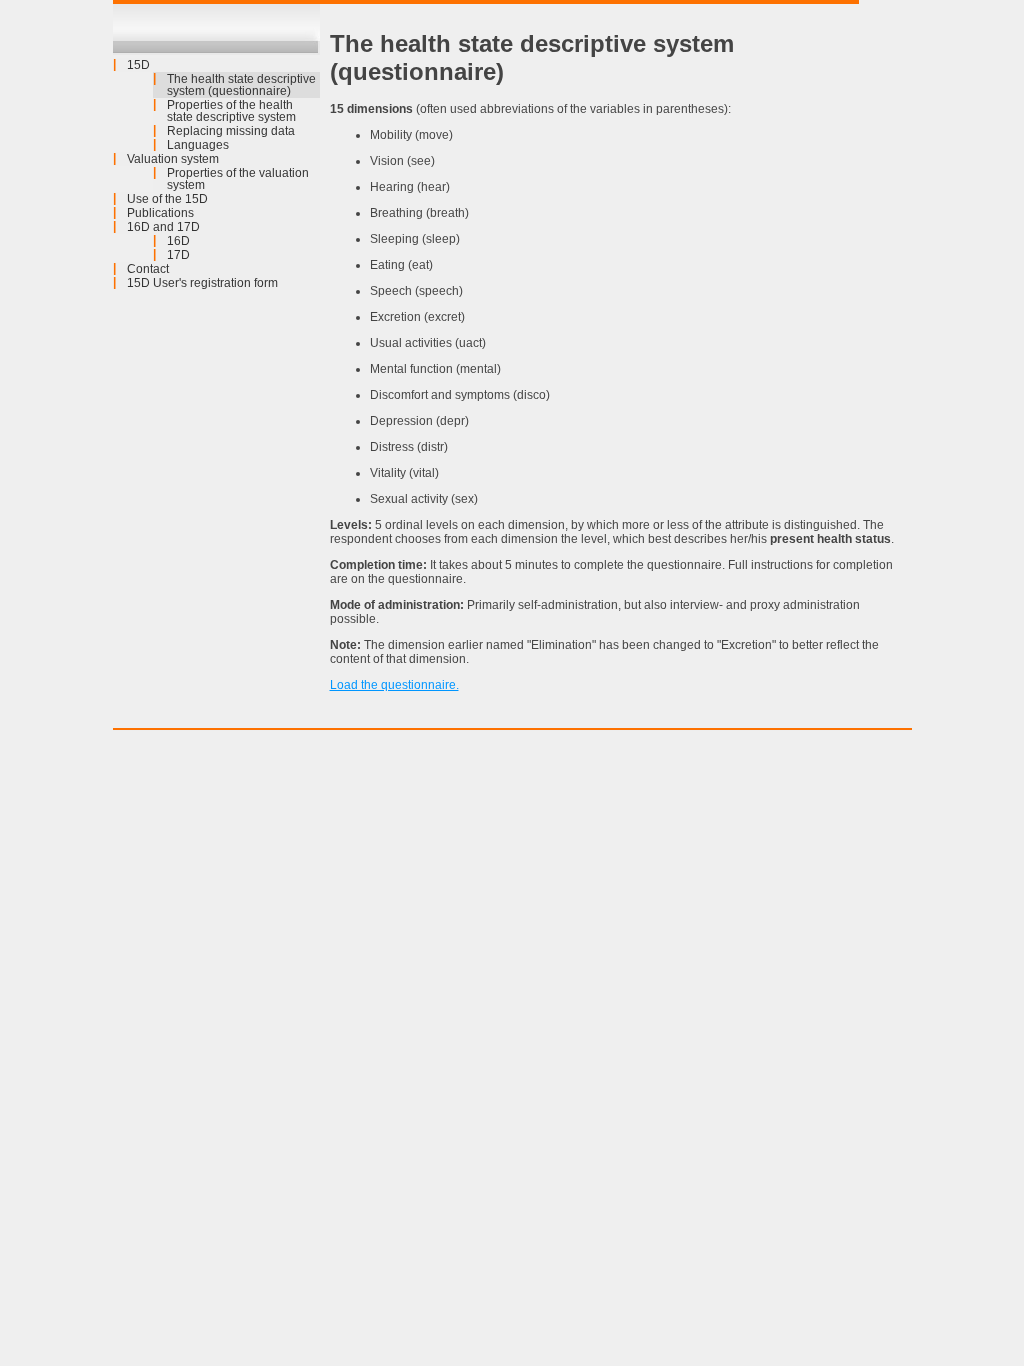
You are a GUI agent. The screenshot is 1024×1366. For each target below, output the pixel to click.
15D (138, 65)
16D (178, 241)
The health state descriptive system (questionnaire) (241, 85)
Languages (198, 145)
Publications (160, 213)
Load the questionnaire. (394, 685)
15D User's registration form (202, 283)
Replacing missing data (231, 131)
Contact (148, 269)
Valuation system (173, 159)
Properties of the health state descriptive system (231, 111)
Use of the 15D (167, 199)
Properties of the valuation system (238, 179)
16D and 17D (163, 227)
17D (178, 255)
